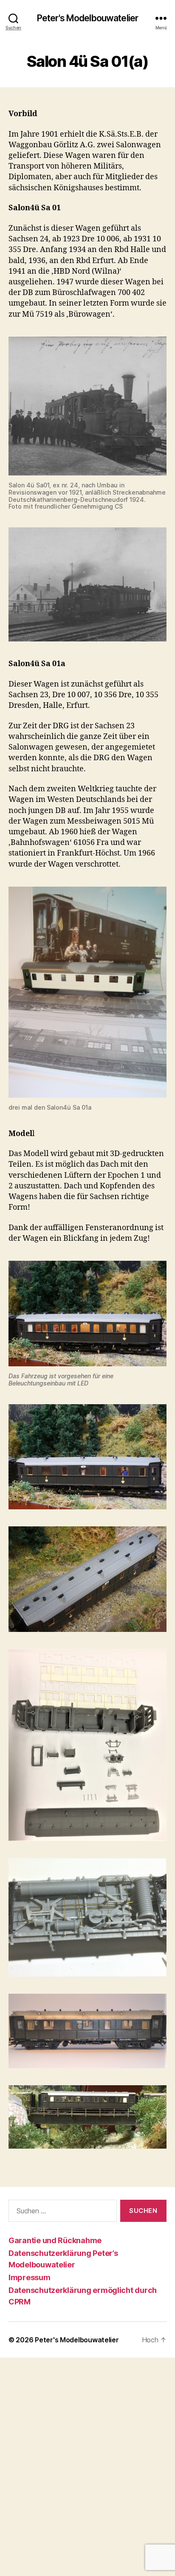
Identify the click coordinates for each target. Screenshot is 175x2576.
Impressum (30, 2277)
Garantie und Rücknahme (55, 2240)
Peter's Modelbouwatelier (87, 18)
